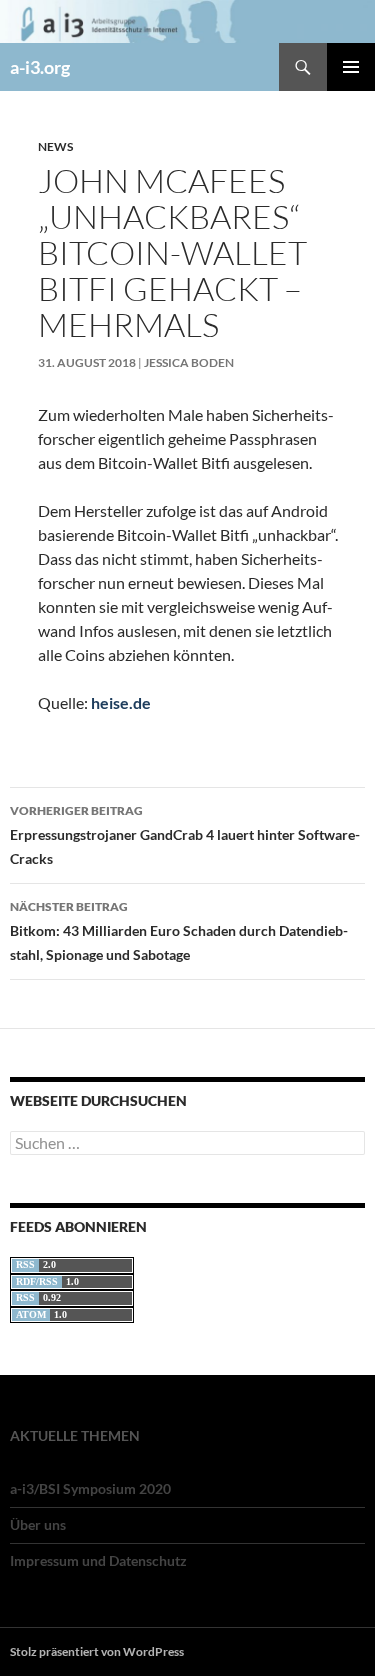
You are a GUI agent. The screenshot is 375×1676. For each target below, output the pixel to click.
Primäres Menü (351, 67)
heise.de (121, 702)
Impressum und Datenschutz (98, 1560)
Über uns (38, 1524)
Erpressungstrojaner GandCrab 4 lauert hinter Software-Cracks (185, 835)
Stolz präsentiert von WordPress (97, 1651)
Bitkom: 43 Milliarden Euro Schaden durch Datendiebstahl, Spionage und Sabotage (179, 931)
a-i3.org (40, 67)
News (55, 146)
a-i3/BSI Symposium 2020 (90, 1488)
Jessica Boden (189, 362)
